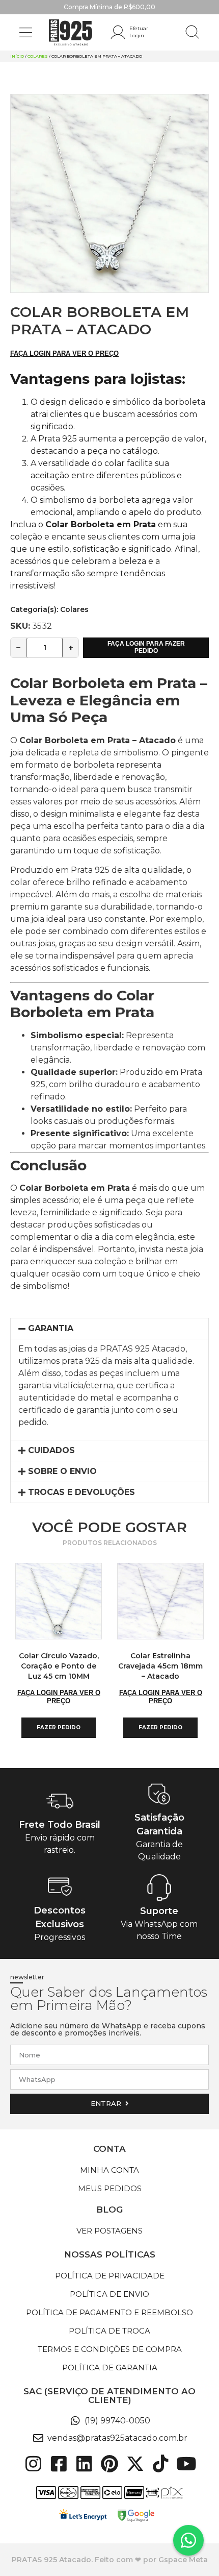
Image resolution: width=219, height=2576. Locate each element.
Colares (38, 56)
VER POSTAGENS (109, 2231)
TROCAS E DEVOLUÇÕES (81, 1492)
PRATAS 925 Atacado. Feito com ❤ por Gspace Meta (110, 2560)
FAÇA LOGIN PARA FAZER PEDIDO (146, 647)
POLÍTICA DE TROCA (109, 2331)
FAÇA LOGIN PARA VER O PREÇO (64, 353)
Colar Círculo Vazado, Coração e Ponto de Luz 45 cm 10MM (59, 1666)
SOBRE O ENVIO (62, 1471)
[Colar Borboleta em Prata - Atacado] (109, 193)
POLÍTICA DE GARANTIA (110, 2368)
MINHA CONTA (109, 2170)
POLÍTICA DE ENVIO (109, 2294)
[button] (26, 32)
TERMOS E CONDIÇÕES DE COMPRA (110, 2349)
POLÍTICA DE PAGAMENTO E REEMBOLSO (109, 2312)
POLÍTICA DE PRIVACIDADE (110, 2276)
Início (17, 56)
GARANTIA (51, 1328)
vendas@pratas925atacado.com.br (117, 2438)
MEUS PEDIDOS (110, 2188)
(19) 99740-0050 (117, 2421)
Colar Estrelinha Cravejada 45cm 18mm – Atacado (160, 1666)
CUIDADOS (51, 1450)
